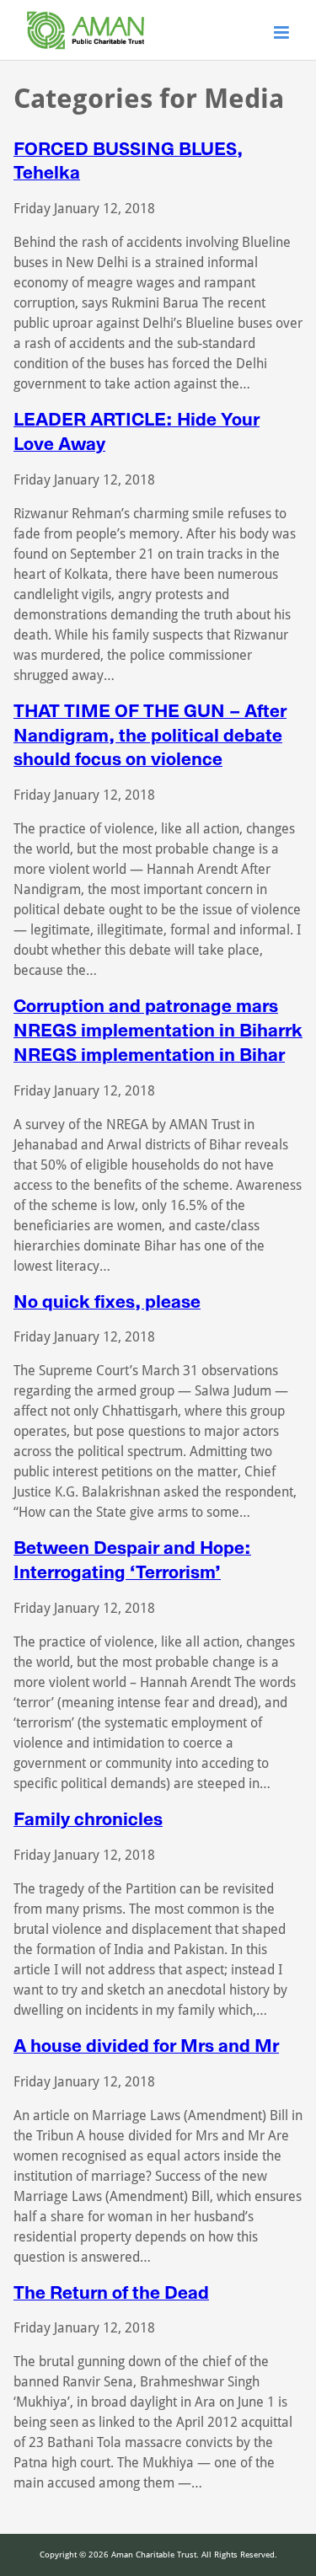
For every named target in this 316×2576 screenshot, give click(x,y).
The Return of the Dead (111, 2292)
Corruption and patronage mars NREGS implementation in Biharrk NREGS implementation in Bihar (158, 1030)
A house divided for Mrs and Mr (146, 2046)
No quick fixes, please (107, 1301)
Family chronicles (88, 1819)
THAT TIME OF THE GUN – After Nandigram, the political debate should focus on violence (150, 735)
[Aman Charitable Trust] (86, 49)
